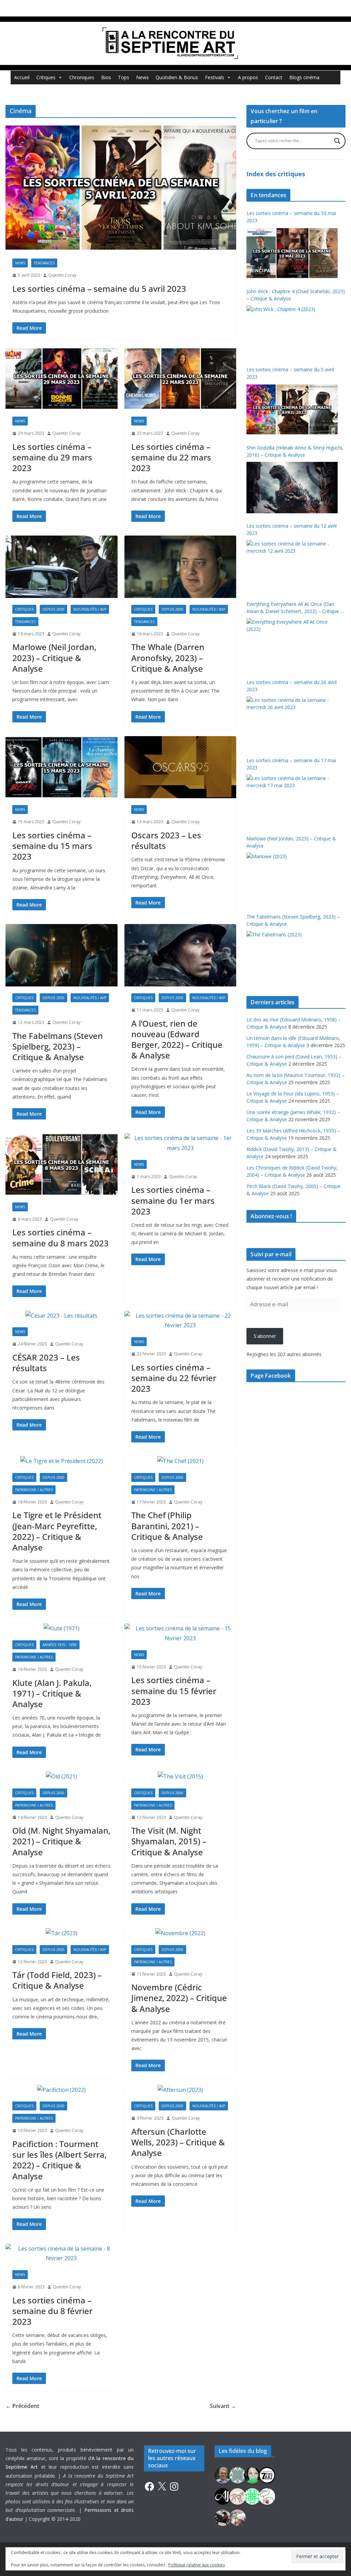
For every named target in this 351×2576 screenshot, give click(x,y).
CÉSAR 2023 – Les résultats (46, 1363)
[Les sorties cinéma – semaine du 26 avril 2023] (292, 722)
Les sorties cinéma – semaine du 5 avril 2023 (99, 289)
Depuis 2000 (53, 609)
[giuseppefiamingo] (223, 2475)
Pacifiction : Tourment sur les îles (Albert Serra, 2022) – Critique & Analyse (59, 2160)
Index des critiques (276, 174)
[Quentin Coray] (267, 2475)
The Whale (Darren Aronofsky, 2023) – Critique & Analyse (168, 657)
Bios (106, 77)
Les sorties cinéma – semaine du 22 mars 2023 (171, 457)
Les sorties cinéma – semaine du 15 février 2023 (174, 1691)
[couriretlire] (238, 2517)
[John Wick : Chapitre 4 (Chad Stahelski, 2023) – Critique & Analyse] (292, 331)
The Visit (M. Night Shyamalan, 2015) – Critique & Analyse (169, 1841)
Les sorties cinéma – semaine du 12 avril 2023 (292, 529)
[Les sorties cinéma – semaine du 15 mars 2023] (62, 767)
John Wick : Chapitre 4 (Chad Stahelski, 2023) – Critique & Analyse (296, 295)
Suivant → (223, 2406)
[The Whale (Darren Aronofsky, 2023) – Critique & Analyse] (180, 567)
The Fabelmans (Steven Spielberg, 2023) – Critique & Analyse (58, 1046)
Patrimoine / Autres (34, 1490)
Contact (274, 77)
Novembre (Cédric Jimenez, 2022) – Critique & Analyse (179, 1998)
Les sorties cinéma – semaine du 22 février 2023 (174, 1378)
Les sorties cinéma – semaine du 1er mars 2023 (173, 1200)
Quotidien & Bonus (177, 77)
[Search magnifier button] (337, 141)
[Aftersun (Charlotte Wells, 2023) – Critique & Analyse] (180, 2090)
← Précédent (22, 2406)
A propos (248, 77)
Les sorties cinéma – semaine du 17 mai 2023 (291, 764)
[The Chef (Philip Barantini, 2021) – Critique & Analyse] (180, 1461)
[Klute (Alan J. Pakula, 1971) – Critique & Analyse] (62, 1628)
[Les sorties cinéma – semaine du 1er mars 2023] (180, 1143)
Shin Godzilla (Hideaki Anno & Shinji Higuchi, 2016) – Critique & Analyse (295, 451)
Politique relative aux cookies (197, 2565)
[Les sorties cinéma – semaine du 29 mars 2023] (62, 379)
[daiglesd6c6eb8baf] (238, 2475)
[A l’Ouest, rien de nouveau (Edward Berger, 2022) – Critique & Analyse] (180, 955)
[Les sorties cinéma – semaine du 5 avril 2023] (121, 188)
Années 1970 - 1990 (60, 1645)
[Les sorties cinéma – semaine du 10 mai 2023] (292, 253)
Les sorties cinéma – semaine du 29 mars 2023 (52, 457)
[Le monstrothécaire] (267, 2496)
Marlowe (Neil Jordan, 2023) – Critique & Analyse (54, 657)
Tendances (44, 263)
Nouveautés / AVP (90, 609)
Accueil (22, 77)
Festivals (215, 77)
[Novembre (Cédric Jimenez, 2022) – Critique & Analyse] (180, 1933)
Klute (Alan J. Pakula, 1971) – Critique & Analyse (52, 1693)
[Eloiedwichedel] (223, 2517)
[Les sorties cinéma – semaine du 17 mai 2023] (292, 800)
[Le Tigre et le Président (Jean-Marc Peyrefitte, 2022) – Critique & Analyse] (62, 1461)
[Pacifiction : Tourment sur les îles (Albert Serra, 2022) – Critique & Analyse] (62, 2090)
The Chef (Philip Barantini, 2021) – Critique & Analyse (167, 1526)
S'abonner (265, 1336)
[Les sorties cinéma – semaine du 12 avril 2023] (292, 566)
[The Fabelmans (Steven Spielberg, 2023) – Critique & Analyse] (62, 955)
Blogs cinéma (304, 77)
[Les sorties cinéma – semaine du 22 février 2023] (180, 1321)
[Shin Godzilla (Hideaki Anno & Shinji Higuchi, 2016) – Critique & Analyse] (292, 488)
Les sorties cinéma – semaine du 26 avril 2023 (292, 686)
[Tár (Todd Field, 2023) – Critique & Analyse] (62, 1933)
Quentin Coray (62, 275)
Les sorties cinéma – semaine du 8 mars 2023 (60, 1237)
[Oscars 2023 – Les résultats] (180, 767)
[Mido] (252, 2475)
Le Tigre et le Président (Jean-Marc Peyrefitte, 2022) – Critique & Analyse (57, 1531)
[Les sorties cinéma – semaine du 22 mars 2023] (180, 379)
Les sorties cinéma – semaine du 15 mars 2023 (52, 846)
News (142, 77)
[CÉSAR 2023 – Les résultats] (62, 1316)
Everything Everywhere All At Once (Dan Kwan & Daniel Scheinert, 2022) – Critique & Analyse (295, 608)
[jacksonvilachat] (223, 2496)
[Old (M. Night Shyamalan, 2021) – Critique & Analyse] (62, 1777)
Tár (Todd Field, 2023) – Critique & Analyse (57, 1980)
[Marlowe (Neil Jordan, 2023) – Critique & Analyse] (62, 567)
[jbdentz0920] (252, 2496)
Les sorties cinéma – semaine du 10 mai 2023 (291, 217)
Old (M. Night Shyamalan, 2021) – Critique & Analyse (61, 1841)
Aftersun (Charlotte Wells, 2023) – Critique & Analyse (178, 2142)
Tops (124, 77)
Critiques (46, 77)
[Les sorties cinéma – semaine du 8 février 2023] (62, 2254)
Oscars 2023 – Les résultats (166, 840)
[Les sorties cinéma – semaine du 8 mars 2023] (62, 1164)
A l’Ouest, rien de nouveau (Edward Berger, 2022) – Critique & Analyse (177, 1039)
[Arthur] (238, 2496)
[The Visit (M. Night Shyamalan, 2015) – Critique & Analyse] (180, 1777)
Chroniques (82, 77)
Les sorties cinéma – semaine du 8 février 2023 (52, 2311)
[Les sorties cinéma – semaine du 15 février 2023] (180, 1633)
